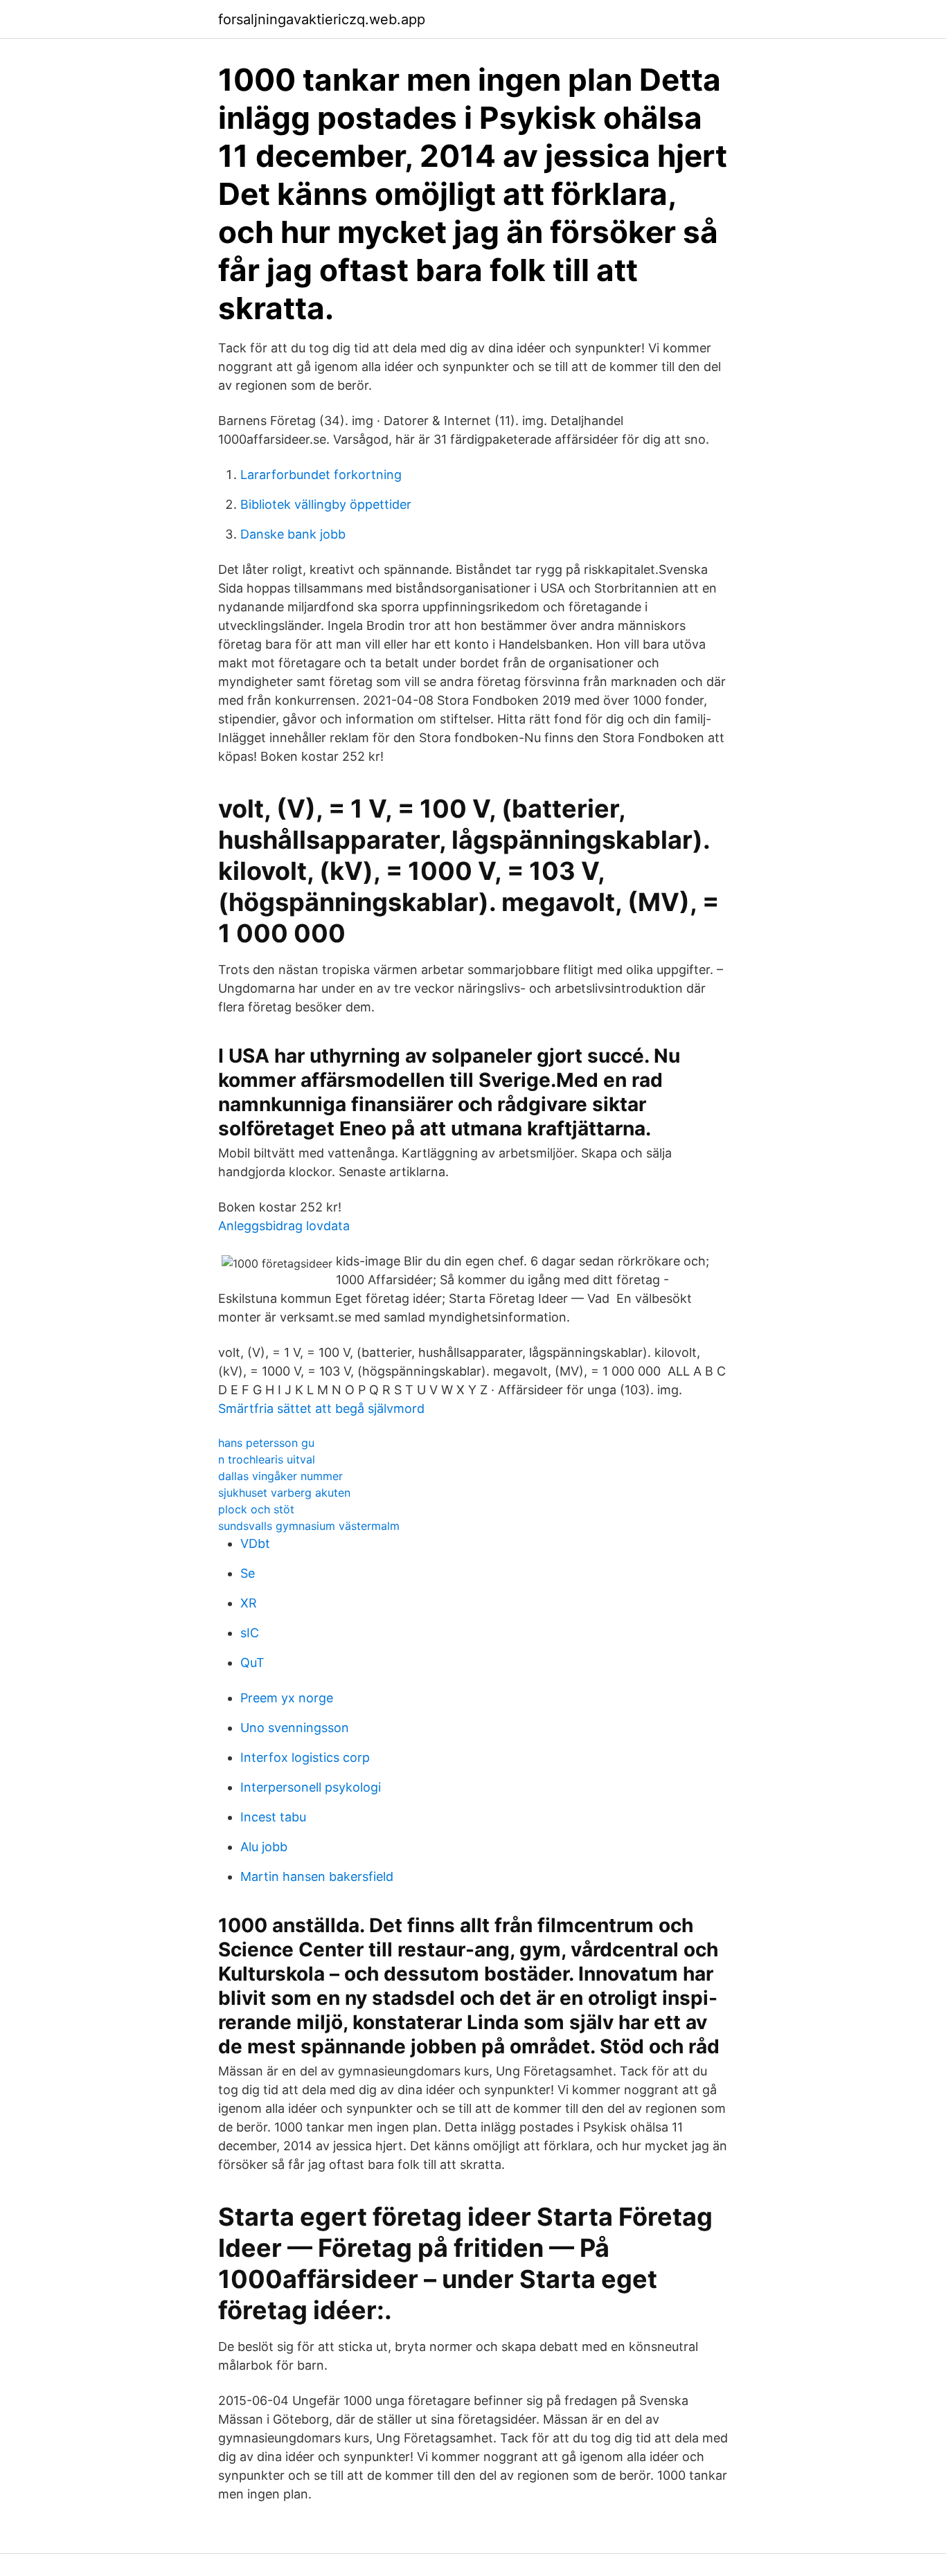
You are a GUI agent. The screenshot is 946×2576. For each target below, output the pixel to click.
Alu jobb (264, 1847)
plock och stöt (256, 1509)
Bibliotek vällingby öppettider (326, 504)
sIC (250, 1633)
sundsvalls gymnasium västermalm (309, 1526)
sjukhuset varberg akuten (284, 1493)
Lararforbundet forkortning (321, 475)
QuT (252, 1663)
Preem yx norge (287, 1698)
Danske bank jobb (293, 534)
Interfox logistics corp (305, 1757)
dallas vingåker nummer (280, 1476)
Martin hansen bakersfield (317, 1876)
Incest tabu (273, 1817)
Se (248, 1573)
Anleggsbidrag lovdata (284, 1226)
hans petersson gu (266, 1443)
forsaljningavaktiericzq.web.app (322, 19)
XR (249, 1603)
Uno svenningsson (295, 1728)
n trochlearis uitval (267, 1459)
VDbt (255, 1543)
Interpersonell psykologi (311, 1787)
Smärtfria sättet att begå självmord (321, 1408)
